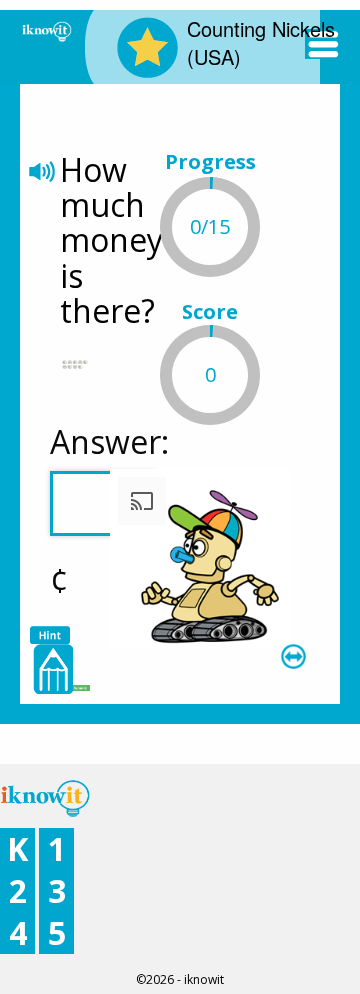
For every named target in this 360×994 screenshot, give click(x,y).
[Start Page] (46, 29)
